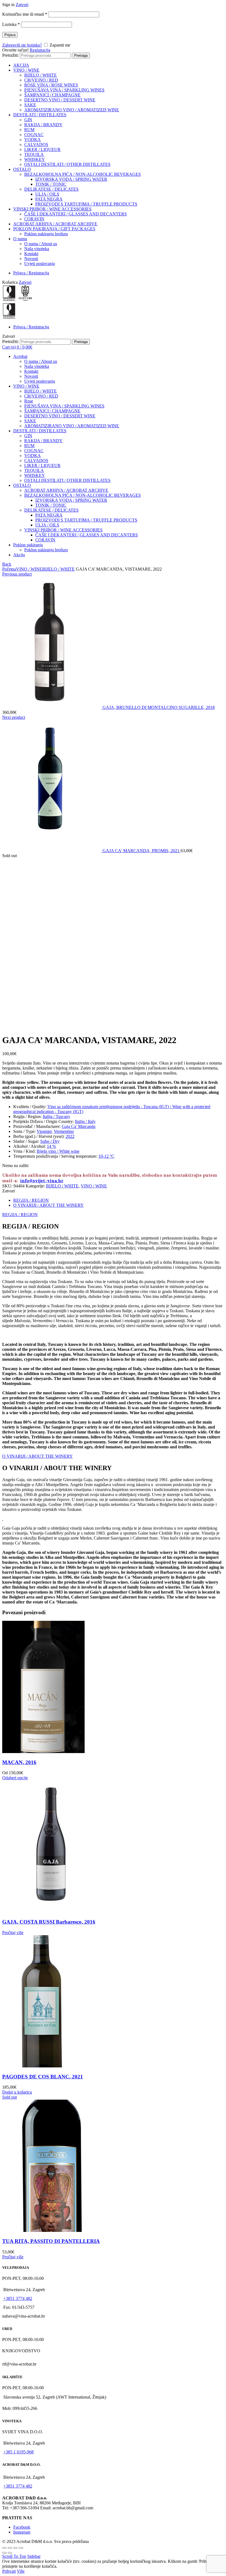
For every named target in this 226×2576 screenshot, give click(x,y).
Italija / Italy (85, 1121)
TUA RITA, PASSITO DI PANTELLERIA (51, 2241)
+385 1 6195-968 (18, 2452)
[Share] (10, 2548)
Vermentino (64, 1131)
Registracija (40, 50)
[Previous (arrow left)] (4, 2553)
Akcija (19, 555)
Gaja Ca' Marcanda (79, 1126)
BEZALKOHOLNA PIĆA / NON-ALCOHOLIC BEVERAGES (83, 174)
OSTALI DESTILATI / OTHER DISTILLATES (67, 164)
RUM (29, 130)
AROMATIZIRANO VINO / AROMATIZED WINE (72, 110)
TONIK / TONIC (51, 184)
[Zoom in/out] (21, 2548)
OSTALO (22, 169)
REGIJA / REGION (31, 1200)
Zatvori (22, 5)
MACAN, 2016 (19, 1762)
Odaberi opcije (15, 1778)
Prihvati (9, 2571)
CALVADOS (36, 145)
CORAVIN (34, 219)
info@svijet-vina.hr (42, 1181)
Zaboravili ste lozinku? (22, 45)
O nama (20, 239)
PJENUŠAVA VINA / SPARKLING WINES (64, 90)
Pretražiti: (10, 55)
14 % (51, 1146)
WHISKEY (35, 159)
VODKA (33, 140)
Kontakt (31, 254)
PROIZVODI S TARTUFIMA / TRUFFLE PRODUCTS (86, 204)
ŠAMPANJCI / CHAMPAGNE (52, 95)
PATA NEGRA (49, 199)
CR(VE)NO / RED (41, 80)
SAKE (30, 105)
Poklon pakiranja (28, 545)
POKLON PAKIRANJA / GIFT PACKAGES (54, 229)
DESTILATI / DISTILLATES (40, 115)
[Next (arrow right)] (10, 2553)
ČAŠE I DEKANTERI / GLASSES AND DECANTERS (76, 214)
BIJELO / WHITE (41, 75)
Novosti (31, 259)
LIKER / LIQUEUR (42, 149)
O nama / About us (41, 244)
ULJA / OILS (47, 194)
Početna (9, 569)
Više (21, 2571)
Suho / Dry (50, 1141)
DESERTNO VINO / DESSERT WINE (60, 100)
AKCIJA (21, 65)
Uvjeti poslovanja (40, 264)
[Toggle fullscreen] (15, 2548)
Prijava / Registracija (31, 273)
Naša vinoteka (37, 249)
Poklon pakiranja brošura (46, 234)
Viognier (44, 1131)
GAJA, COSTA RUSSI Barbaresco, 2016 (49, 1922)
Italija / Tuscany (57, 1116)
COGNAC (34, 135)
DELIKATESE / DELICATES (51, 189)
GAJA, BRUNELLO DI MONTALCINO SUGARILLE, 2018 (159, 707)
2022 (70, 1136)
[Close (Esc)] (4, 2548)
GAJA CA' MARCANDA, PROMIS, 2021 (142, 851)
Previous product (17, 574)
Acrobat (20, 356)
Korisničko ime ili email (25, 14)
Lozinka (11, 24)
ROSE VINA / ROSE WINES (51, 85)
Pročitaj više (13, 1933)
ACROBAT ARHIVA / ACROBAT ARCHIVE (55, 224)
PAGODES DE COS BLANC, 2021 (43, 2077)
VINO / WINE (26, 70)
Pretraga (81, 56)
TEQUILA (34, 154)
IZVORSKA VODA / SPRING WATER (71, 179)
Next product (14, 717)
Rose (29, 401)
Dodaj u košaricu (17, 2092)
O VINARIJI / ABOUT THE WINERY (49, 1205)
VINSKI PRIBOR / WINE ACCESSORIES (52, 209)
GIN (28, 120)
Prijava (10, 35)
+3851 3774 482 (18, 2298)
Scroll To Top (14, 2556)
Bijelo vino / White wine (58, 1151)
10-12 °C (106, 1156)
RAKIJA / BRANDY (43, 125)
